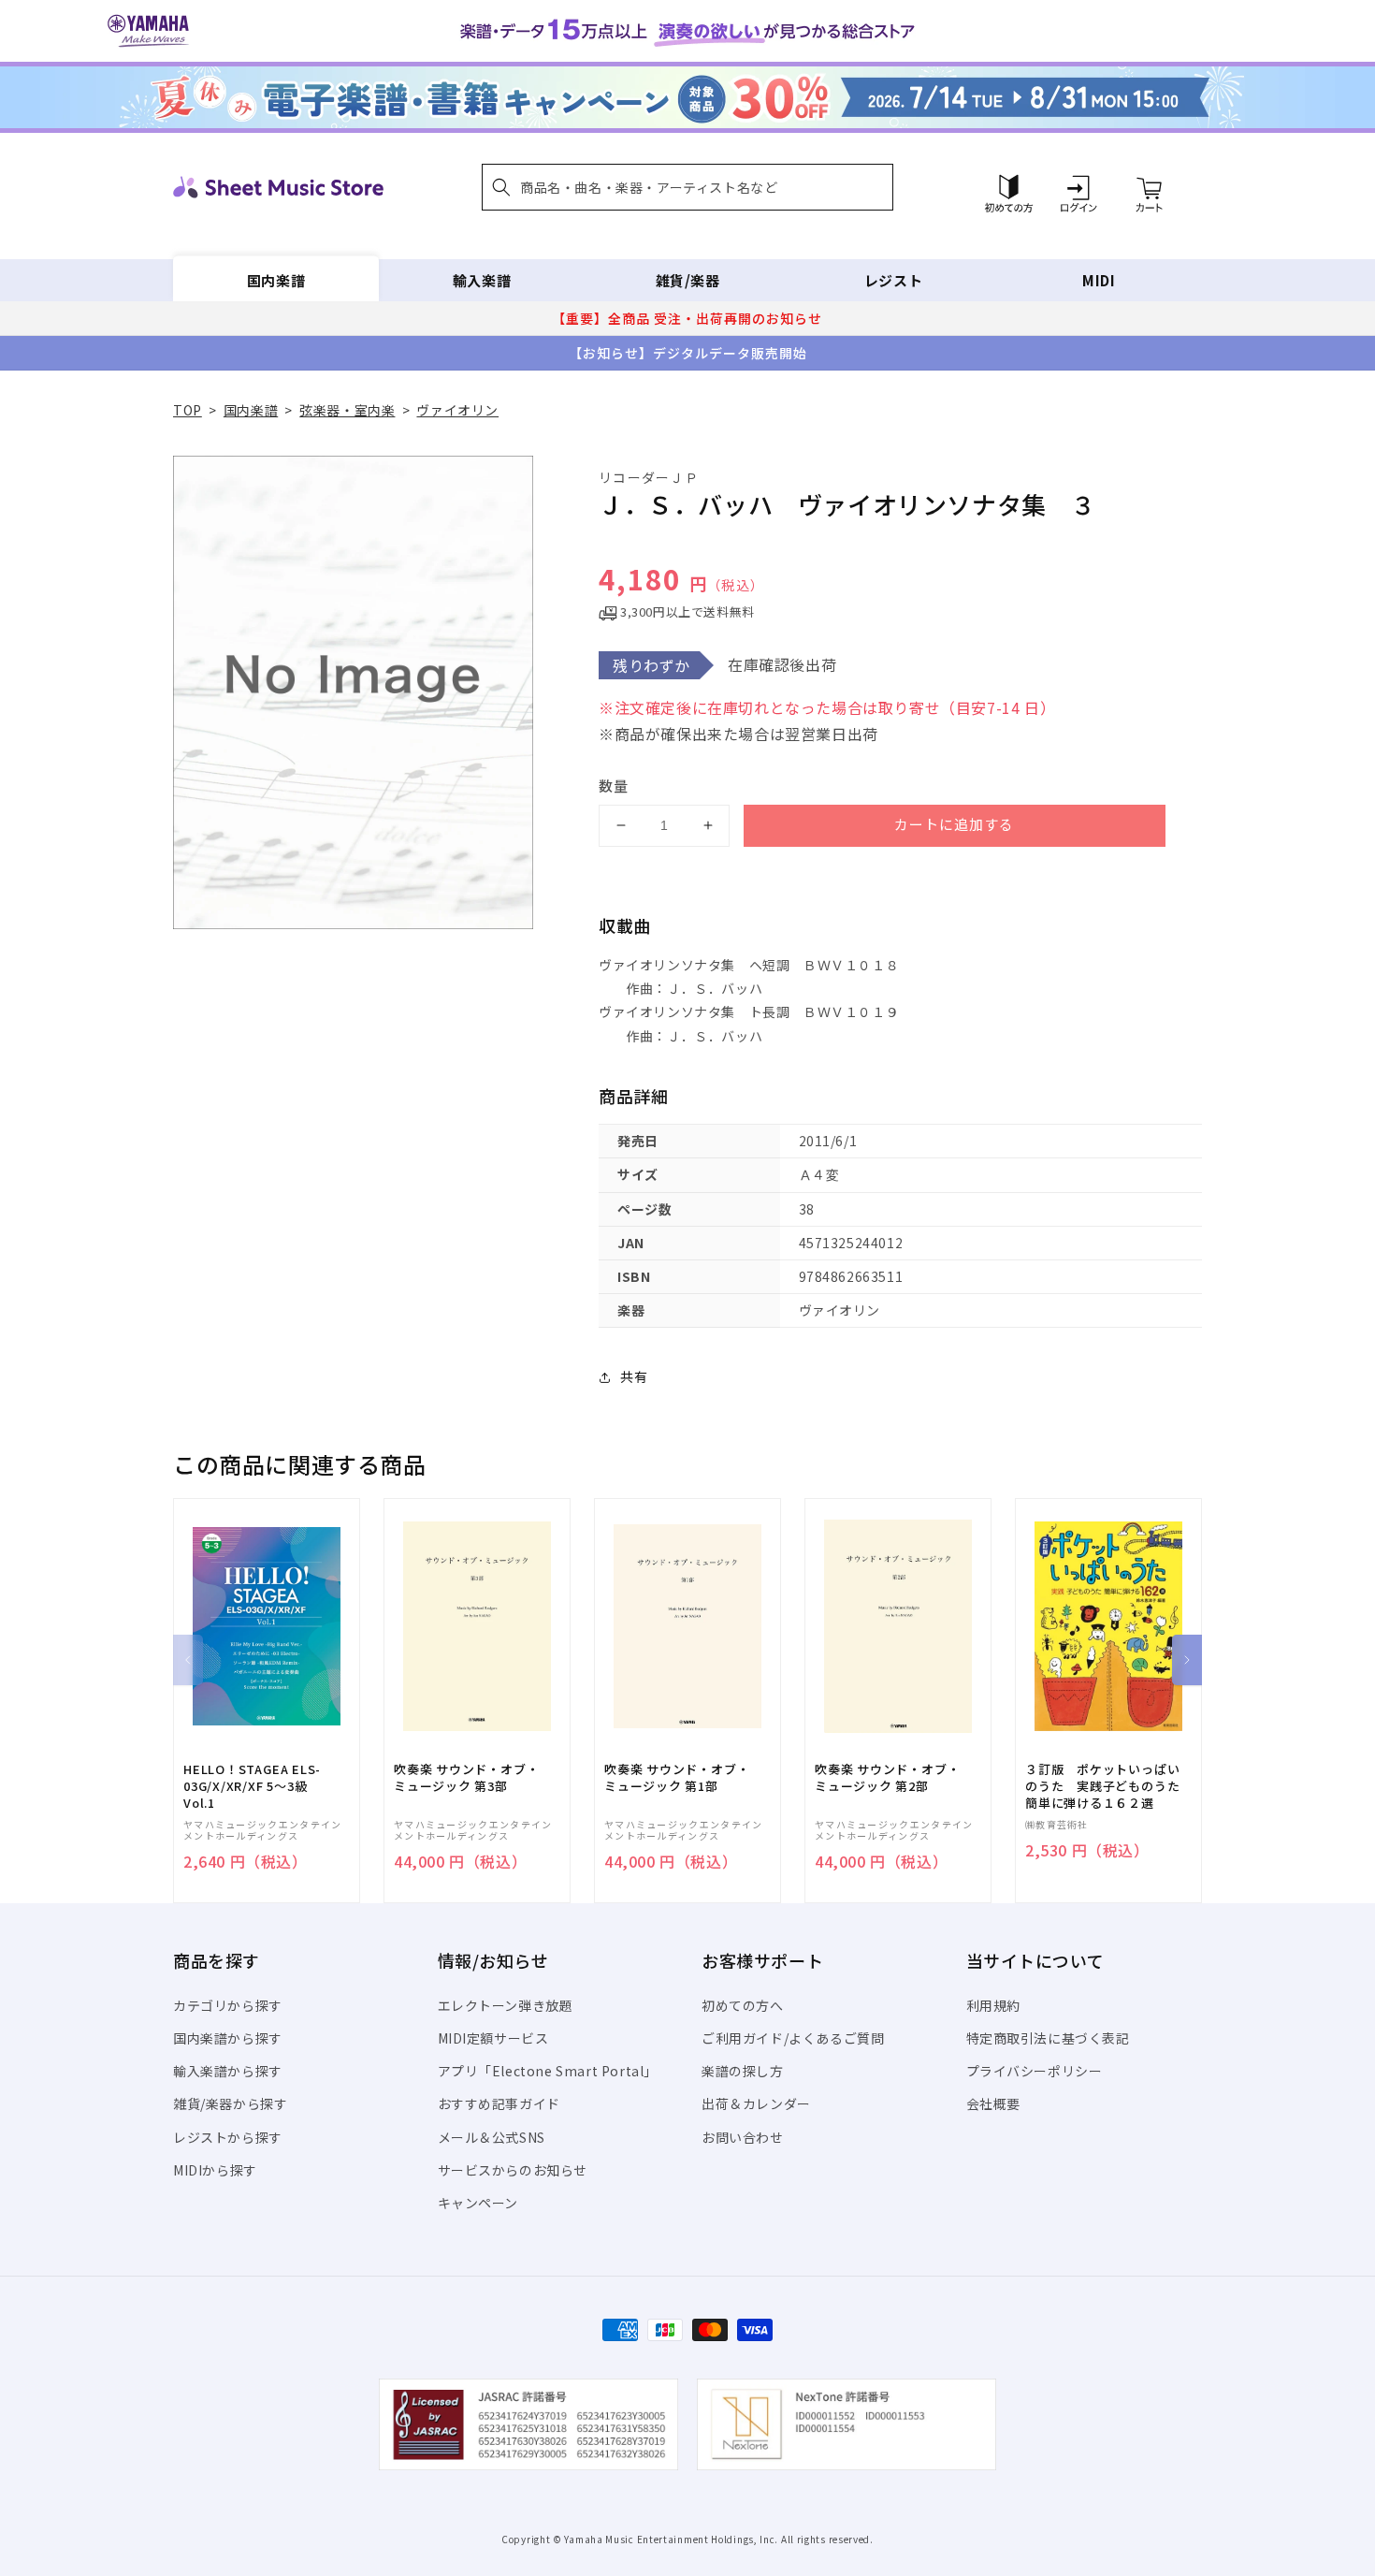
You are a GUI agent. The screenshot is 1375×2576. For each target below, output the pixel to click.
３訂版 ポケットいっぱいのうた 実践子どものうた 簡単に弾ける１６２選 (1108, 1786)
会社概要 (993, 2103)
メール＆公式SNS (492, 2137)
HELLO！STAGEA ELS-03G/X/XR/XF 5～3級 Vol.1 (252, 1786)
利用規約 (993, 2005)
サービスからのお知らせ (513, 2170)
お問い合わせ (743, 2137)
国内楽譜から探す (228, 2038)
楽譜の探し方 (743, 2071)
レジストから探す (228, 2137)
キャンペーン (478, 2203)
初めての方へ (743, 2005)
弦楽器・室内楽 (347, 410)
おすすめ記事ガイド (499, 2103)
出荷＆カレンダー (756, 2103)
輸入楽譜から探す (228, 2071)
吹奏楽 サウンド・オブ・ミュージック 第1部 (677, 1778)
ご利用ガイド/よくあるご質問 (793, 2038)
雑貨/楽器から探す (230, 2103)
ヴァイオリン (457, 410)
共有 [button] (634, 1376)
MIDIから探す (215, 2170)
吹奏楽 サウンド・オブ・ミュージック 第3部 (466, 1778)
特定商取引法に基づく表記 (1048, 2038)
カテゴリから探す (228, 2005)
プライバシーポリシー (1035, 2071)
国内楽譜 (276, 280)
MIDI (1099, 280)
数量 (614, 786)
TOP (188, 410)
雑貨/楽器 (688, 280)
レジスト (893, 280)
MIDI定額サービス (493, 2038)
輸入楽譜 (482, 280)
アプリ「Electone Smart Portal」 (548, 2071)
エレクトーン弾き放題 (506, 2005)
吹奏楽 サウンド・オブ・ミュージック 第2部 (887, 1778)
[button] (687, 187)
